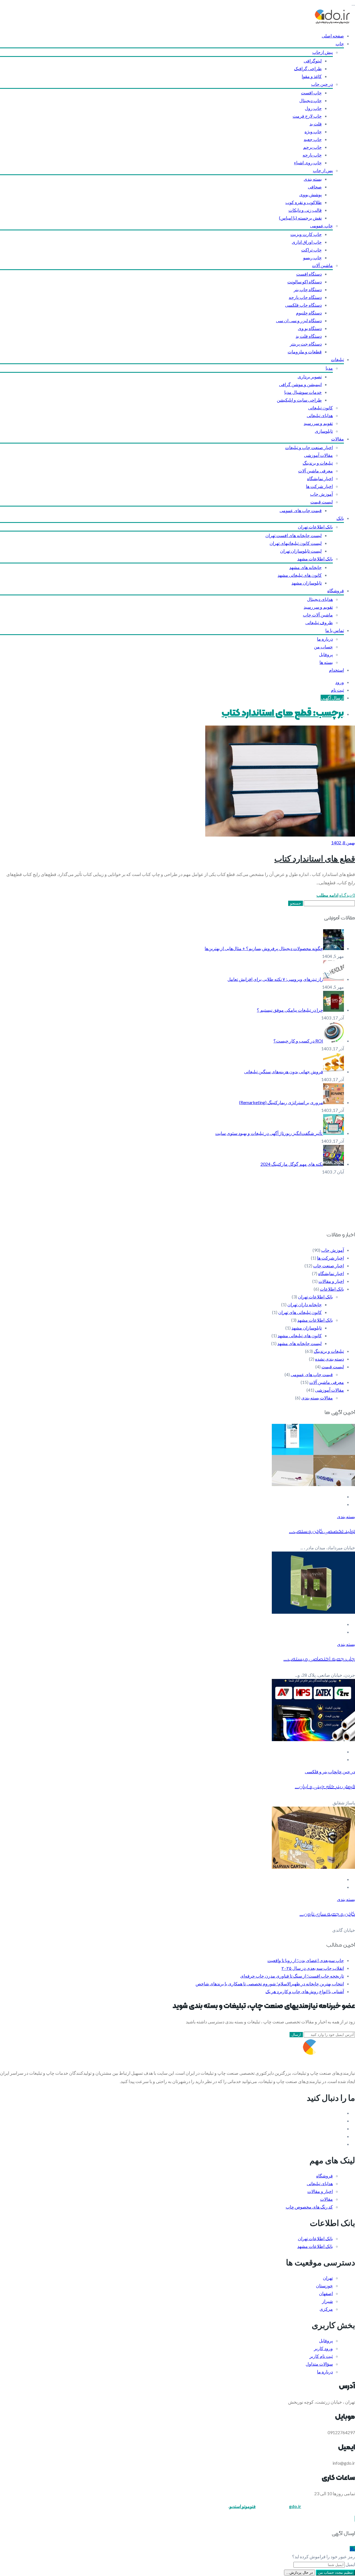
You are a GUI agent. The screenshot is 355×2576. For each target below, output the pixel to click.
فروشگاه (336, 591)
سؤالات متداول (319, 2364)
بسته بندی (313, 179)
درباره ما (325, 639)
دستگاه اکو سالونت (305, 282)
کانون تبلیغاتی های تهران (300, 1312)
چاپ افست (311, 93)
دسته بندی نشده (329, 1359)
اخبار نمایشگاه (320, 478)
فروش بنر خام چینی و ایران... (325, 1787)
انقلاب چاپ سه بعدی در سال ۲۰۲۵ (313, 1968)
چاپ (340, 43)
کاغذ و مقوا (312, 76)
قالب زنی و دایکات (305, 210)
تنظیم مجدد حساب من (335, 2573)
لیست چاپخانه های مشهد (300, 1343)
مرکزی (326, 2309)
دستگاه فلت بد (309, 336)
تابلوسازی (324, 431)
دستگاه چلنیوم (309, 313)
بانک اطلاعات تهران (315, 527)
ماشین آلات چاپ (318, 615)
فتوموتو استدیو (243, 2506)
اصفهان (326, 2293)
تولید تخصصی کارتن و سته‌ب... (322, 1531)
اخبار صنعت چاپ (329, 1266)
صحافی (315, 187)
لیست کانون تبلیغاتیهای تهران (296, 543)
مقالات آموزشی (318, 455)
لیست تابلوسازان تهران (301, 551)
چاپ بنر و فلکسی (321, 1772)
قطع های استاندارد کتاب (315, 858)
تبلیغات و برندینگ (318, 463)
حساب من (323, 647)
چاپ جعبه (313, 139)
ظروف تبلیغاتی (319, 622)
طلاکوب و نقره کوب (304, 202)
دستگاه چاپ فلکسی (303, 305)
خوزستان (324, 2286)
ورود (340, 682)
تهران (328, 2278)
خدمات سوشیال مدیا (303, 392)
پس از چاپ (323, 170)
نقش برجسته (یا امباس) (300, 218)
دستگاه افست (309, 274)
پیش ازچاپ (323, 52)
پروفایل (326, 654)
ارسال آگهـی (332, 698)
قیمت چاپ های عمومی (301, 510)
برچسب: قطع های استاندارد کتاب (283, 713)
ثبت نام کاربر (321, 2356)
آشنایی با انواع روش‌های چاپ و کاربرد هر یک (305, 1991)
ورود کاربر (323, 2348)
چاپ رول (313, 108)
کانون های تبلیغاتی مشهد (300, 575)
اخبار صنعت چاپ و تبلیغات (309, 447)
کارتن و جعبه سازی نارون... (327, 1914)
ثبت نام (337, 690)
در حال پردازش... (300, 2573)
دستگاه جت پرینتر (306, 344)
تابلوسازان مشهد (307, 583)
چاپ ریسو (312, 257)
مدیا (329, 368)
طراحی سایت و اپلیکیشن (299, 400)
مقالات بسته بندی (317, 1398)
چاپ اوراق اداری (307, 242)
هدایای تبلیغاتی (320, 415)
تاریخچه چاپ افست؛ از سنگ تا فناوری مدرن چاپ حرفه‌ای (292, 1976)
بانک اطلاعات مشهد (315, 559)
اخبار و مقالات (331, 1281)
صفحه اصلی (333, 36)
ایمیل (350, 2564)
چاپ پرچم (312, 147)
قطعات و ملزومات (305, 352)
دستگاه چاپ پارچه (305, 297)
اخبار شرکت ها (319, 486)
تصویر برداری (310, 377)
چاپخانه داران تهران (305, 1304)
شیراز (327, 2301)
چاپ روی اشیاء (308, 163)
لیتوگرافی (313, 61)
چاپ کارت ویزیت (306, 234)
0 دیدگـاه (347, 895)
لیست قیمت (322, 502)
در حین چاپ (322, 84)
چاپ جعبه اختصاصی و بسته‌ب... (319, 1659)
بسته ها (326, 662)
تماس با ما (335, 630)
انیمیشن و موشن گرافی (300, 384)
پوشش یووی (310, 194)
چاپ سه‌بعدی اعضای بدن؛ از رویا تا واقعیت (306, 1960)
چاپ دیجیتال (310, 100)
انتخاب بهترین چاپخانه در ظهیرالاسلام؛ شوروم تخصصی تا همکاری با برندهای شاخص (270, 1984)
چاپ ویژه (313, 131)
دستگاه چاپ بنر (308, 289)
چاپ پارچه (312, 155)
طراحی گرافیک (308, 68)
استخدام (336, 670)
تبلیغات (337, 359)
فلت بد (316, 124)
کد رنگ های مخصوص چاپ (309, 2207)
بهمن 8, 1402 (343, 843)
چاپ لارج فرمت (307, 116)
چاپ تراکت (311, 250)
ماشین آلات (322, 265)
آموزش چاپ (321, 494)
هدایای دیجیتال (320, 599)
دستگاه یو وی (310, 328)
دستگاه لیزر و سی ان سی (299, 320)
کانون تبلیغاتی (320, 408)
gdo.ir (295, 2506)
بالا (352, 2549)
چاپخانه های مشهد (305, 567)
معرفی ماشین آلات (315, 471)
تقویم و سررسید (318, 423)
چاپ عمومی (321, 226)
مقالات (338, 439)
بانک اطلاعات (332, 1289)
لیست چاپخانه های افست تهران (294, 535)
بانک (340, 518)
